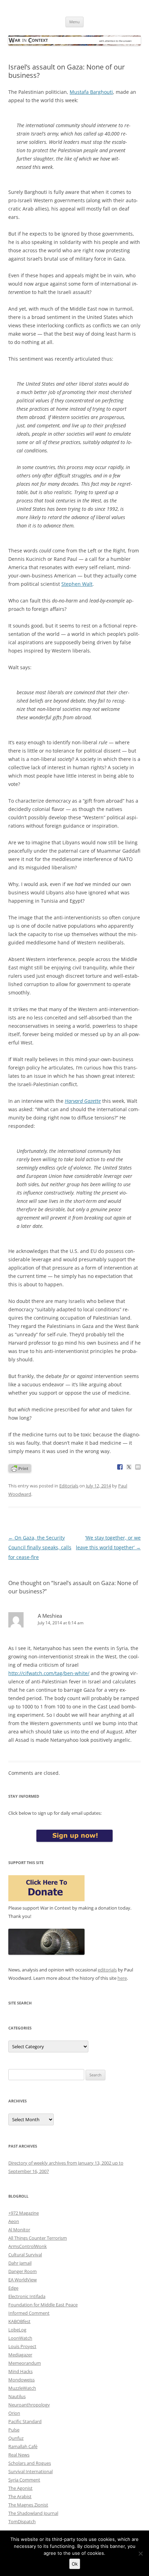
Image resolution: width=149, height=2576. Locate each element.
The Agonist (20, 2488)
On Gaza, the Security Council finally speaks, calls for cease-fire (40, 1547)
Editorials (69, 1486)
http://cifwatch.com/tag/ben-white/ (49, 1673)
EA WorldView (23, 2280)
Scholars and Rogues (30, 2463)
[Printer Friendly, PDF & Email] (20, 1468)
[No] (140, 2553)
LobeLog (17, 2330)
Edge (13, 2288)
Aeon (14, 2221)
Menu (74, 22)
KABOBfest (19, 2321)
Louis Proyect (22, 2346)
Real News (19, 2455)
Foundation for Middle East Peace (43, 2305)
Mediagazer (20, 2355)
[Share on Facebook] (120, 1467)
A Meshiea (50, 1616)
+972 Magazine (24, 2213)
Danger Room (23, 2271)
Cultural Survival (25, 2255)
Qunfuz (16, 2438)
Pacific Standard (25, 2421)
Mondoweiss (21, 2380)
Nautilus (17, 2396)
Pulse (14, 2430)
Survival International (30, 2471)
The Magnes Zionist (28, 2505)
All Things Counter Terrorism (38, 2238)
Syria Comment (24, 2480)
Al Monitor (19, 2230)
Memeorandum (25, 2363)
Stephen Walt (77, 584)
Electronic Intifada (27, 2296)
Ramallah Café (23, 2446)
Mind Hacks (20, 2371)
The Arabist (20, 2496)
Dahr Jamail (20, 2263)
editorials (107, 1970)
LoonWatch (20, 2338)
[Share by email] (138, 1467)
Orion (14, 2413)
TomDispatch (22, 2521)
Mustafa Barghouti (91, 92)
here (122, 1978)
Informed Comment (29, 2313)
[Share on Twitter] (129, 1467)
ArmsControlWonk (28, 2246)
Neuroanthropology (29, 2405)
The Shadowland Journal (33, 2513)
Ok (75, 2564)
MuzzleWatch (22, 2388)
